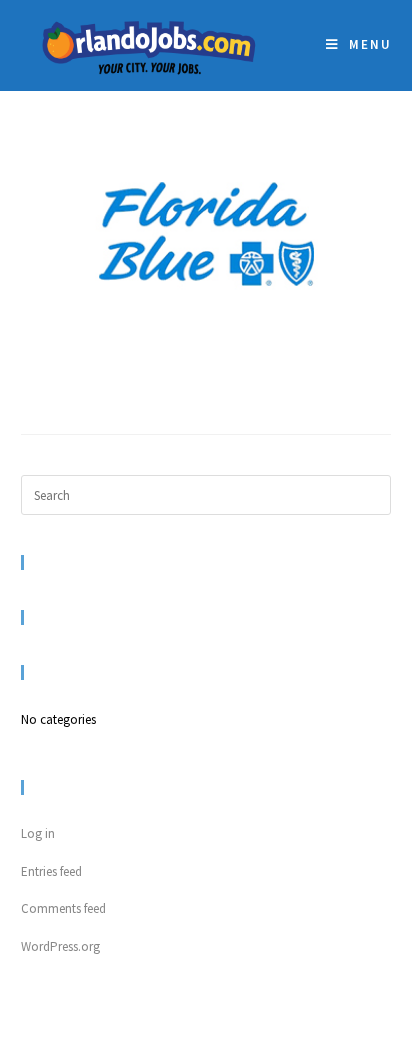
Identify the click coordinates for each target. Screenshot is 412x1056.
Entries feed (51, 871)
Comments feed (63, 908)
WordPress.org (60, 946)
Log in (38, 833)
